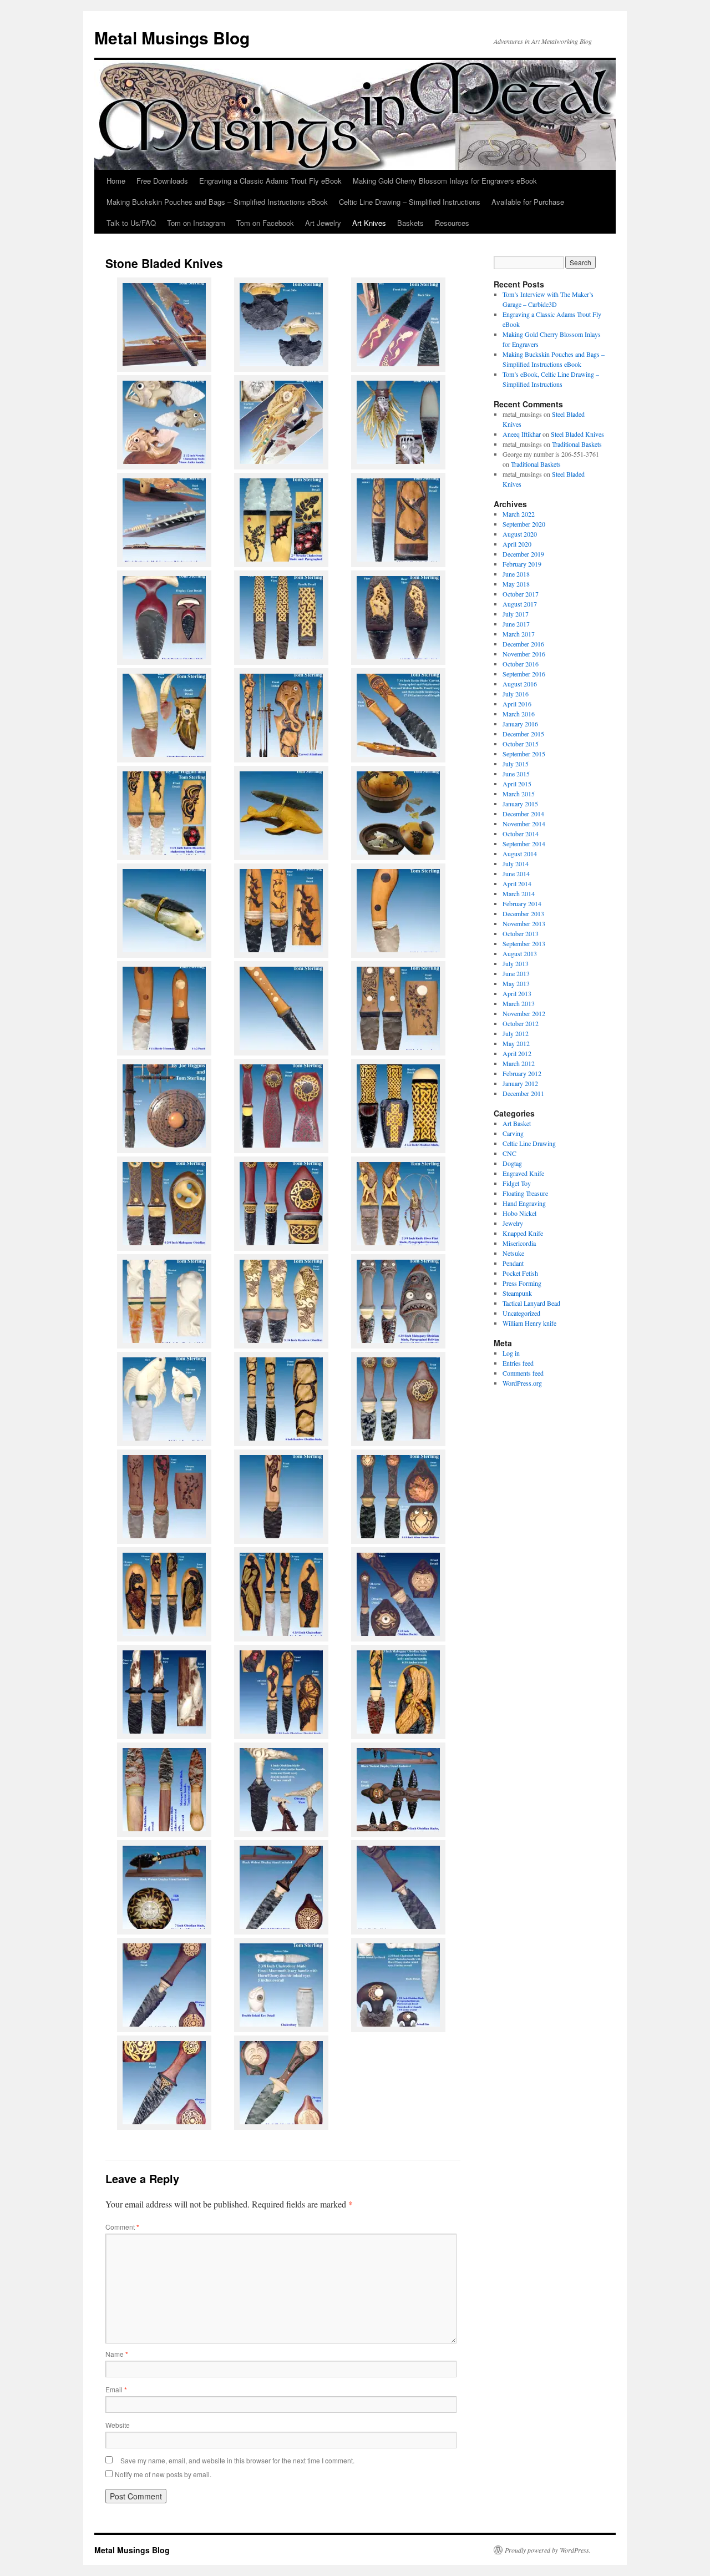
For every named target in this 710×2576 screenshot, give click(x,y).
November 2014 (524, 824)
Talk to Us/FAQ (131, 223)
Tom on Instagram (196, 223)
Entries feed (518, 1363)
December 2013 (523, 913)
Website (118, 2425)
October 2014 (521, 834)
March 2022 (519, 514)
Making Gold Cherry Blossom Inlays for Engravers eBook (445, 181)
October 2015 (521, 744)
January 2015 (520, 804)
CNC (509, 1153)
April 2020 (517, 544)
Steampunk (517, 1293)
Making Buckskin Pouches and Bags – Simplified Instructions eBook (217, 202)
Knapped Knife (523, 1233)
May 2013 (516, 983)
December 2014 (523, 814)
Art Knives (369, 223)
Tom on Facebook (265, 223)
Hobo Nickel (519, 1213)
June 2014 (516, 873)
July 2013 (516, 963)
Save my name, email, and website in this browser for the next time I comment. (237, 2460)
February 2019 (522, 564)
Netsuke (513, 1253)
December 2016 (523, 644)
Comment (122, 2227)
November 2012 (524, 1013)
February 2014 (522, 903)
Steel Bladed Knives (577, 434)
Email (116, 2389)
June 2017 (516, 624)
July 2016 (516, 694)
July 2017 (516, 614)
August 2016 (520, 684)
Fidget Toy (517, 1183)
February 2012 (522, 1073)
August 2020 (520, 534)
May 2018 (516, 584)
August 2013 (520, 953)
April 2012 (517, 1053)
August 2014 (520, 853)
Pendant (513, 1263)
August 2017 (520, 604)
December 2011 (523, 1093)
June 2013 (516, 973)
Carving (513, 1133)
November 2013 (524, 923)
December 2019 (523, 554)
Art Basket (517, 1123)
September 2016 (524, 674)
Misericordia (519, 1243)
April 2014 (517, 883)
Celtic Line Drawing (529, 1143)
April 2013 (517, 993)
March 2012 (519, 1063)
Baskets (410, 223)
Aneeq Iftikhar (522, 434)
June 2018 (516, 574)
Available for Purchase (528, 202)
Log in (511, 1353)
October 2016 (521, 664)
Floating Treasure (525, 1193)
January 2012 (520, 1083)
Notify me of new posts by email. (163, 2474)
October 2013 (521, 933)
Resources (452, 223)
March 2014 (519, 893)
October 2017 (521, 594)
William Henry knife (529, 1323)
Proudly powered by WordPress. (548, 2550)
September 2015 (524, 754)
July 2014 (516, 863)
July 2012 (516, 1033)
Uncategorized (521, 1313)
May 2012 (516, 1043)
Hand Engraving (524, 1203)
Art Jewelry (323, 223)
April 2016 (517, 704)
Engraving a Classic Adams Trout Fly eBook (270, 181)
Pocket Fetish (520, 1273)
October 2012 (521, 1023)
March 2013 (519, 1003)
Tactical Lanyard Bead (531, 1303)
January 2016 (520, 724)
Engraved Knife (523, 1173)
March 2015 (519, 794)
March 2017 (519, 634)
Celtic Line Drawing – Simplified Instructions (410, 202)
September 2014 (524, 843)
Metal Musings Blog (172, 37)
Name (117, 2354)
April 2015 (517, 784)
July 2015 (516, 764)
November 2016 (524, 654)
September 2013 (524, 943)
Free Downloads (162, 181)
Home (116, 181)
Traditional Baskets (577, 444)
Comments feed (523, 1373)
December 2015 (523, 734)
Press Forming (522, 1283)
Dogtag (512, 1163)
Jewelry (513, 1223)
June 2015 (516, 774)
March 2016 (519, 714)
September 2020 (524, 524)
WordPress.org (522, 1383)
